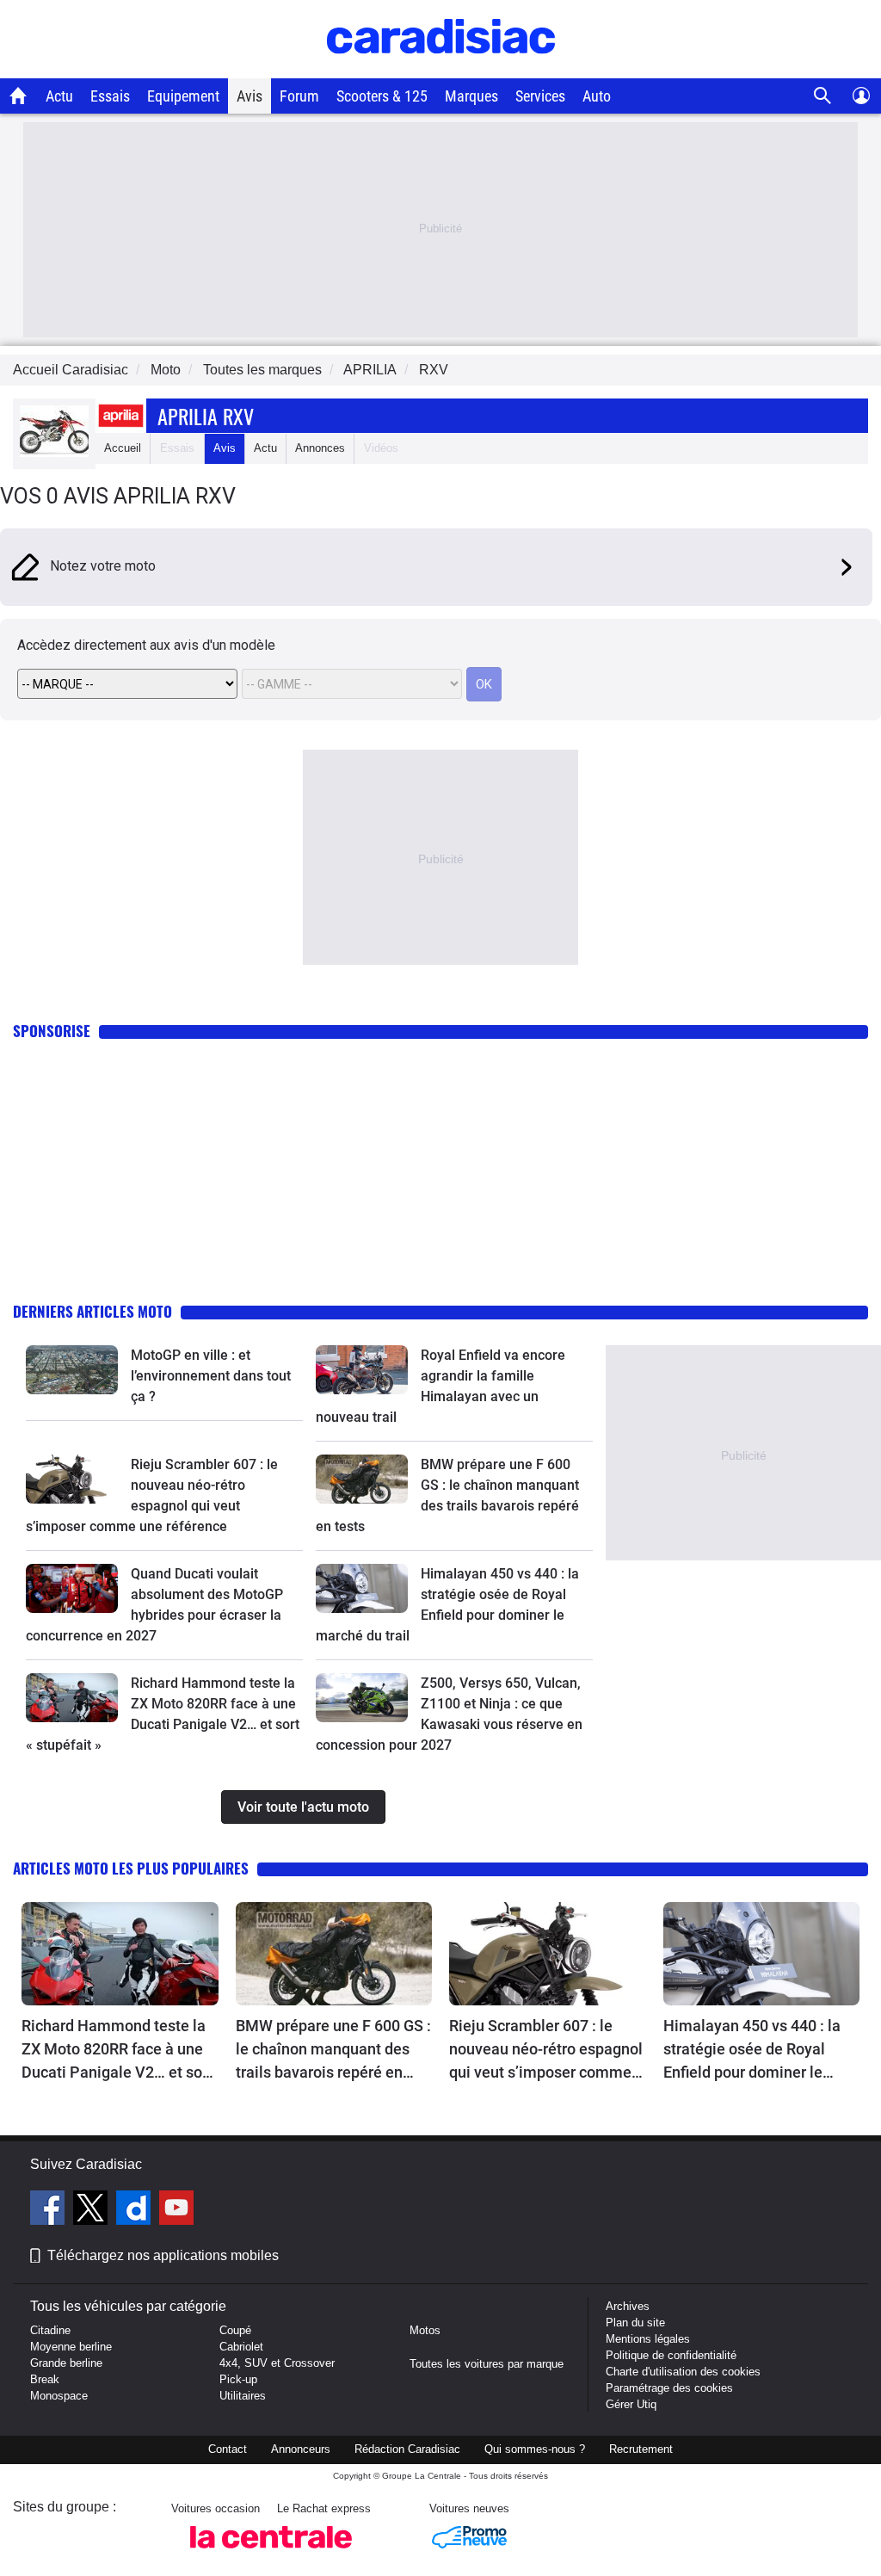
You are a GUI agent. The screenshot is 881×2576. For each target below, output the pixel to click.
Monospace (59, 2396)
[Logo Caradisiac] (441, 69)
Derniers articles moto (92, 1311)
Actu (59, 96)
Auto (597, 96)
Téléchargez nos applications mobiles (163, 2255)
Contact (228, 2449)
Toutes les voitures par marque (487, 2364)
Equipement (183, 96)
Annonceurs (301, 2449)
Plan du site (635, 2323)
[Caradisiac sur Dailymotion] (136, 2210)
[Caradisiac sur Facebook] (49, 2210)
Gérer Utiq (631, 2404)
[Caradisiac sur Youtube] (176, 2210)
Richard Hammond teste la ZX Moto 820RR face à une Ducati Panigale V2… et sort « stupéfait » (117, 2050)
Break (45, 2379)
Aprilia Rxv (206, 416)
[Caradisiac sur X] (92, 2210)
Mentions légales (648, 2339)
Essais (110, 96)
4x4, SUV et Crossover (277, 2363)
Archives (628, 2306)
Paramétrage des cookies (669, 2388)
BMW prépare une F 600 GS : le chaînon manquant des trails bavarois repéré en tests (333, 2050)
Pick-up (238, 2379)
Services (540, 96)
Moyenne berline (71, 2347)
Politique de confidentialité (671, 2355)
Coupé (235, 2330)
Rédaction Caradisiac (407, 2449)
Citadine (50, 2330)
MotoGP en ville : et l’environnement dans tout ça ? (211, 1376)
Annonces (320, 448)
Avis (250, 96)
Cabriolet (241, 2347)
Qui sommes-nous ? (535, 2449)
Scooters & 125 (382, 96)
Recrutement (641, 2449)
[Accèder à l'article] (72, 1369)
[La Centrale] (271, 2553)
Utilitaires (243, 2396)
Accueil (123, 448)
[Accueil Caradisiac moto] (18, 96)
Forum (299, 96)
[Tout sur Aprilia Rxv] (54, 453)
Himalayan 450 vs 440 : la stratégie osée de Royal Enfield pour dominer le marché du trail (752, 2050)
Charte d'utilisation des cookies (683, 2372)
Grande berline (66, 2363)
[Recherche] (823, 96)
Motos (425, 2330)
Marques (471, 96)
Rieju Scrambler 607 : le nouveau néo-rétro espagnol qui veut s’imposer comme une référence (546, 2050)
